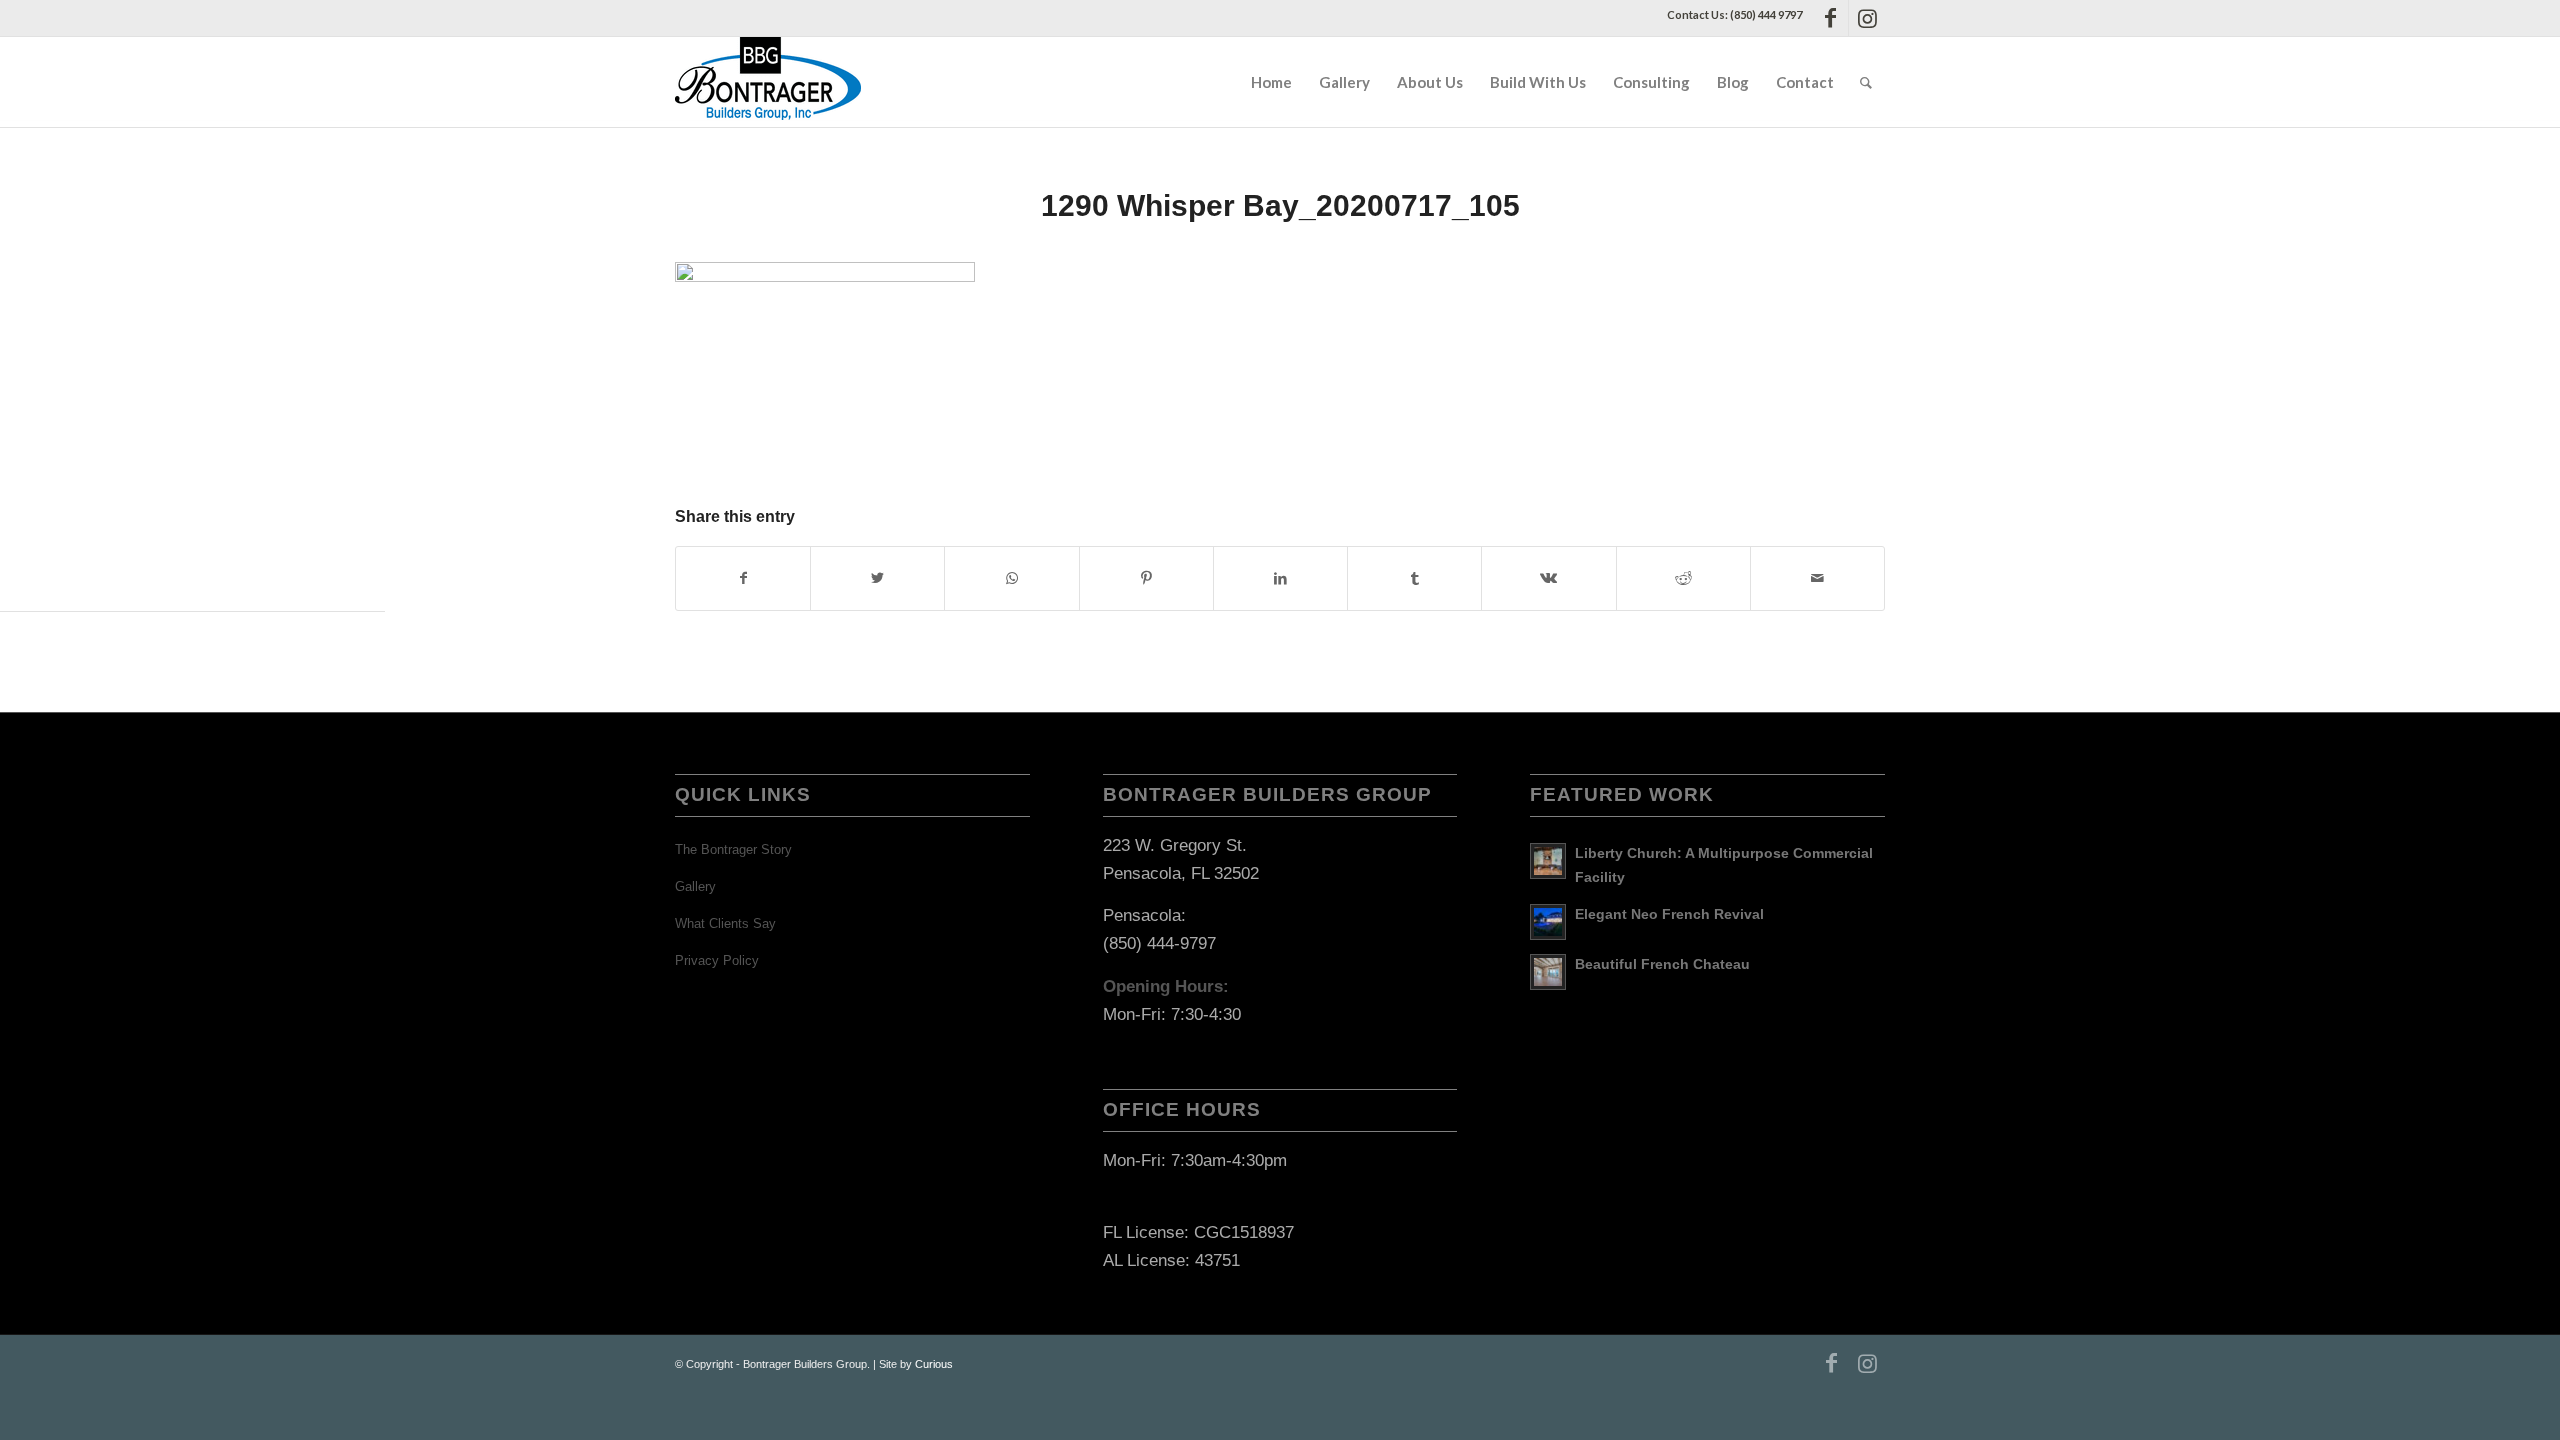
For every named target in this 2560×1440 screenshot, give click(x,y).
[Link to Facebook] (1830, 18)
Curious (934, 1364)
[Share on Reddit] (1683, 578)
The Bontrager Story (733, 849)
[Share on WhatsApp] (1011, 578)
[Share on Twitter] (877, 578)
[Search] (1866, 82)
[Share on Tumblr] (1414, 578)
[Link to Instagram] (1867, 18)
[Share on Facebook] (743, 578)
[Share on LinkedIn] (1280, 578)
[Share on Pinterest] (1146, 578)
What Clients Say (725, 923)
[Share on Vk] (1548, 578)
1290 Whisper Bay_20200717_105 (1280, 205)
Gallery (695, 886)
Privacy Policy (717, 960)
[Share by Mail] (1817, 578)
